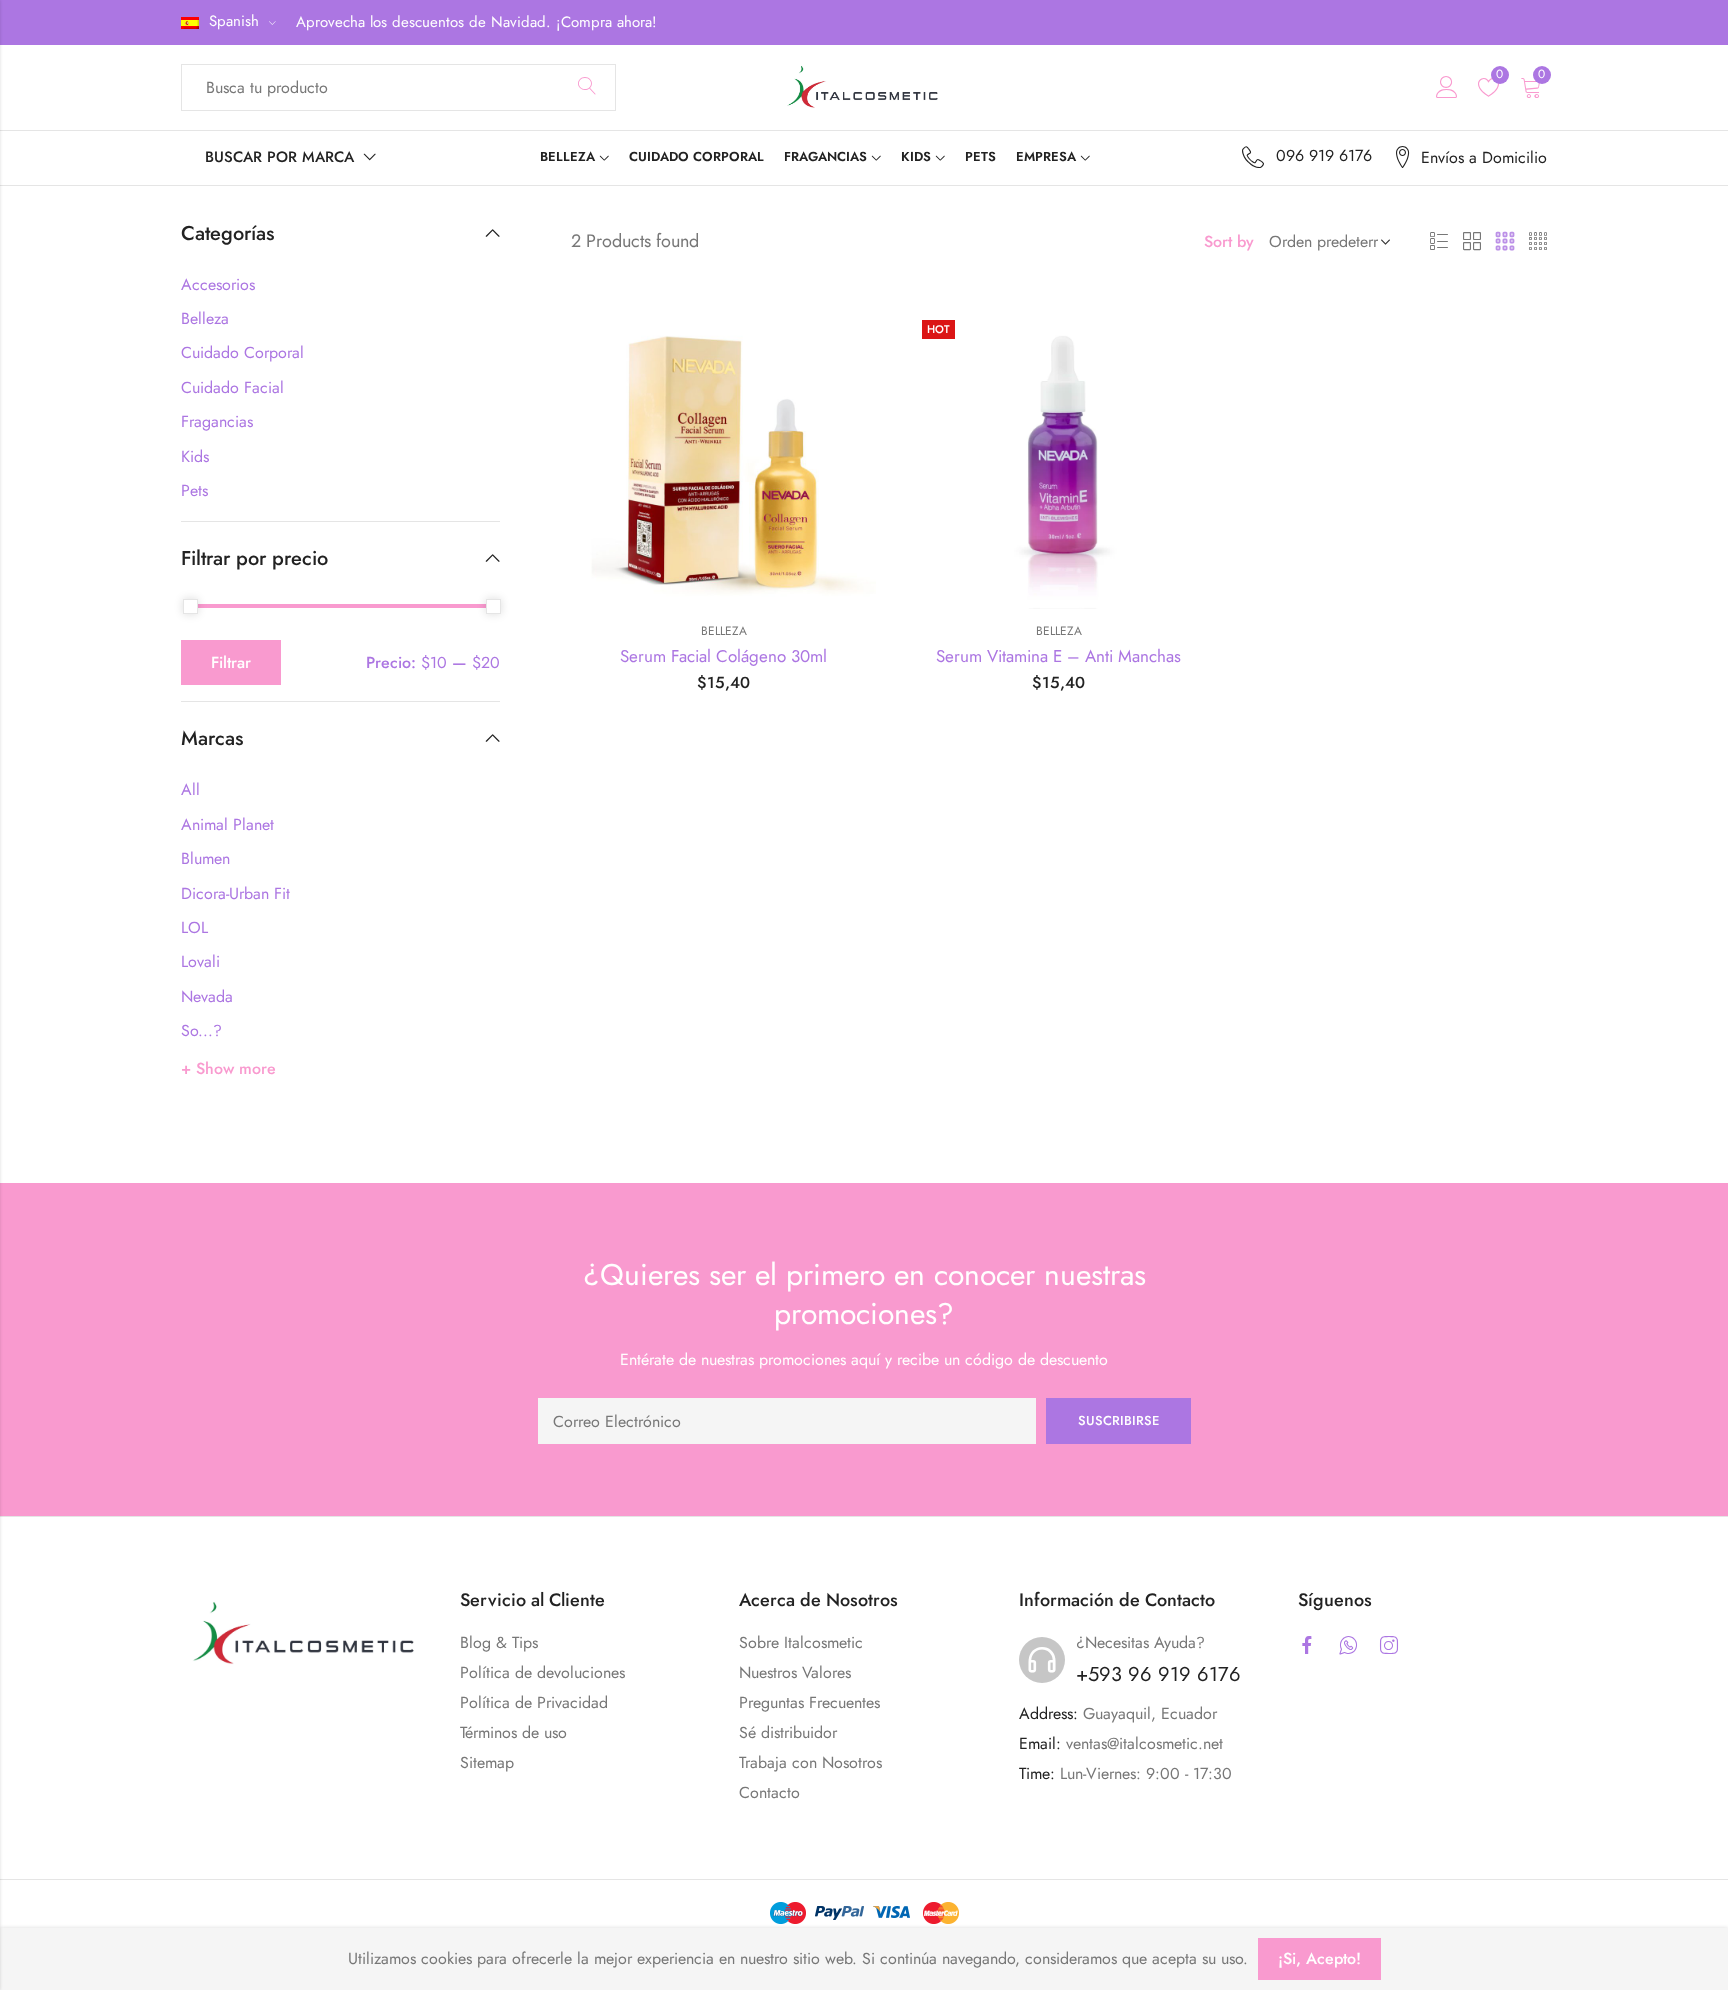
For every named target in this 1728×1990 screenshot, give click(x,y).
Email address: (787, 1421)
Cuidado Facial (232, 387)
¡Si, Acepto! (1319, 1958)
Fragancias (217, 421)
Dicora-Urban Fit (235, 893)
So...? (201, 1030)
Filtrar (231, 662)
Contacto (769, 1792)
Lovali (200, 961)
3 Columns (1505, 242)
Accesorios (218, 284)
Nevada (207, 996)
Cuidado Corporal (242, 352)
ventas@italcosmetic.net (1144, 1743)
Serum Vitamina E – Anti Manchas (1058, 656)
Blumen (205, 858)
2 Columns (1472, 242)
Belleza (724, 631)
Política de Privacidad (534, 1702)
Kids (195, 456)
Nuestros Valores (795, 1672)
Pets (194, 490)
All (190, 789)
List (1439, 242)
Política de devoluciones (542, 1672)
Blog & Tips (499, 1642)
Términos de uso (513, 1732)
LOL (194, 927)
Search (587, 87)
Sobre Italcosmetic (801, 1642)
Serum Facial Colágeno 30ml (723, 656)
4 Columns (1538, 242)
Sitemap (487, 1762)
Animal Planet (227, 824)
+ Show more (228, 1068)
